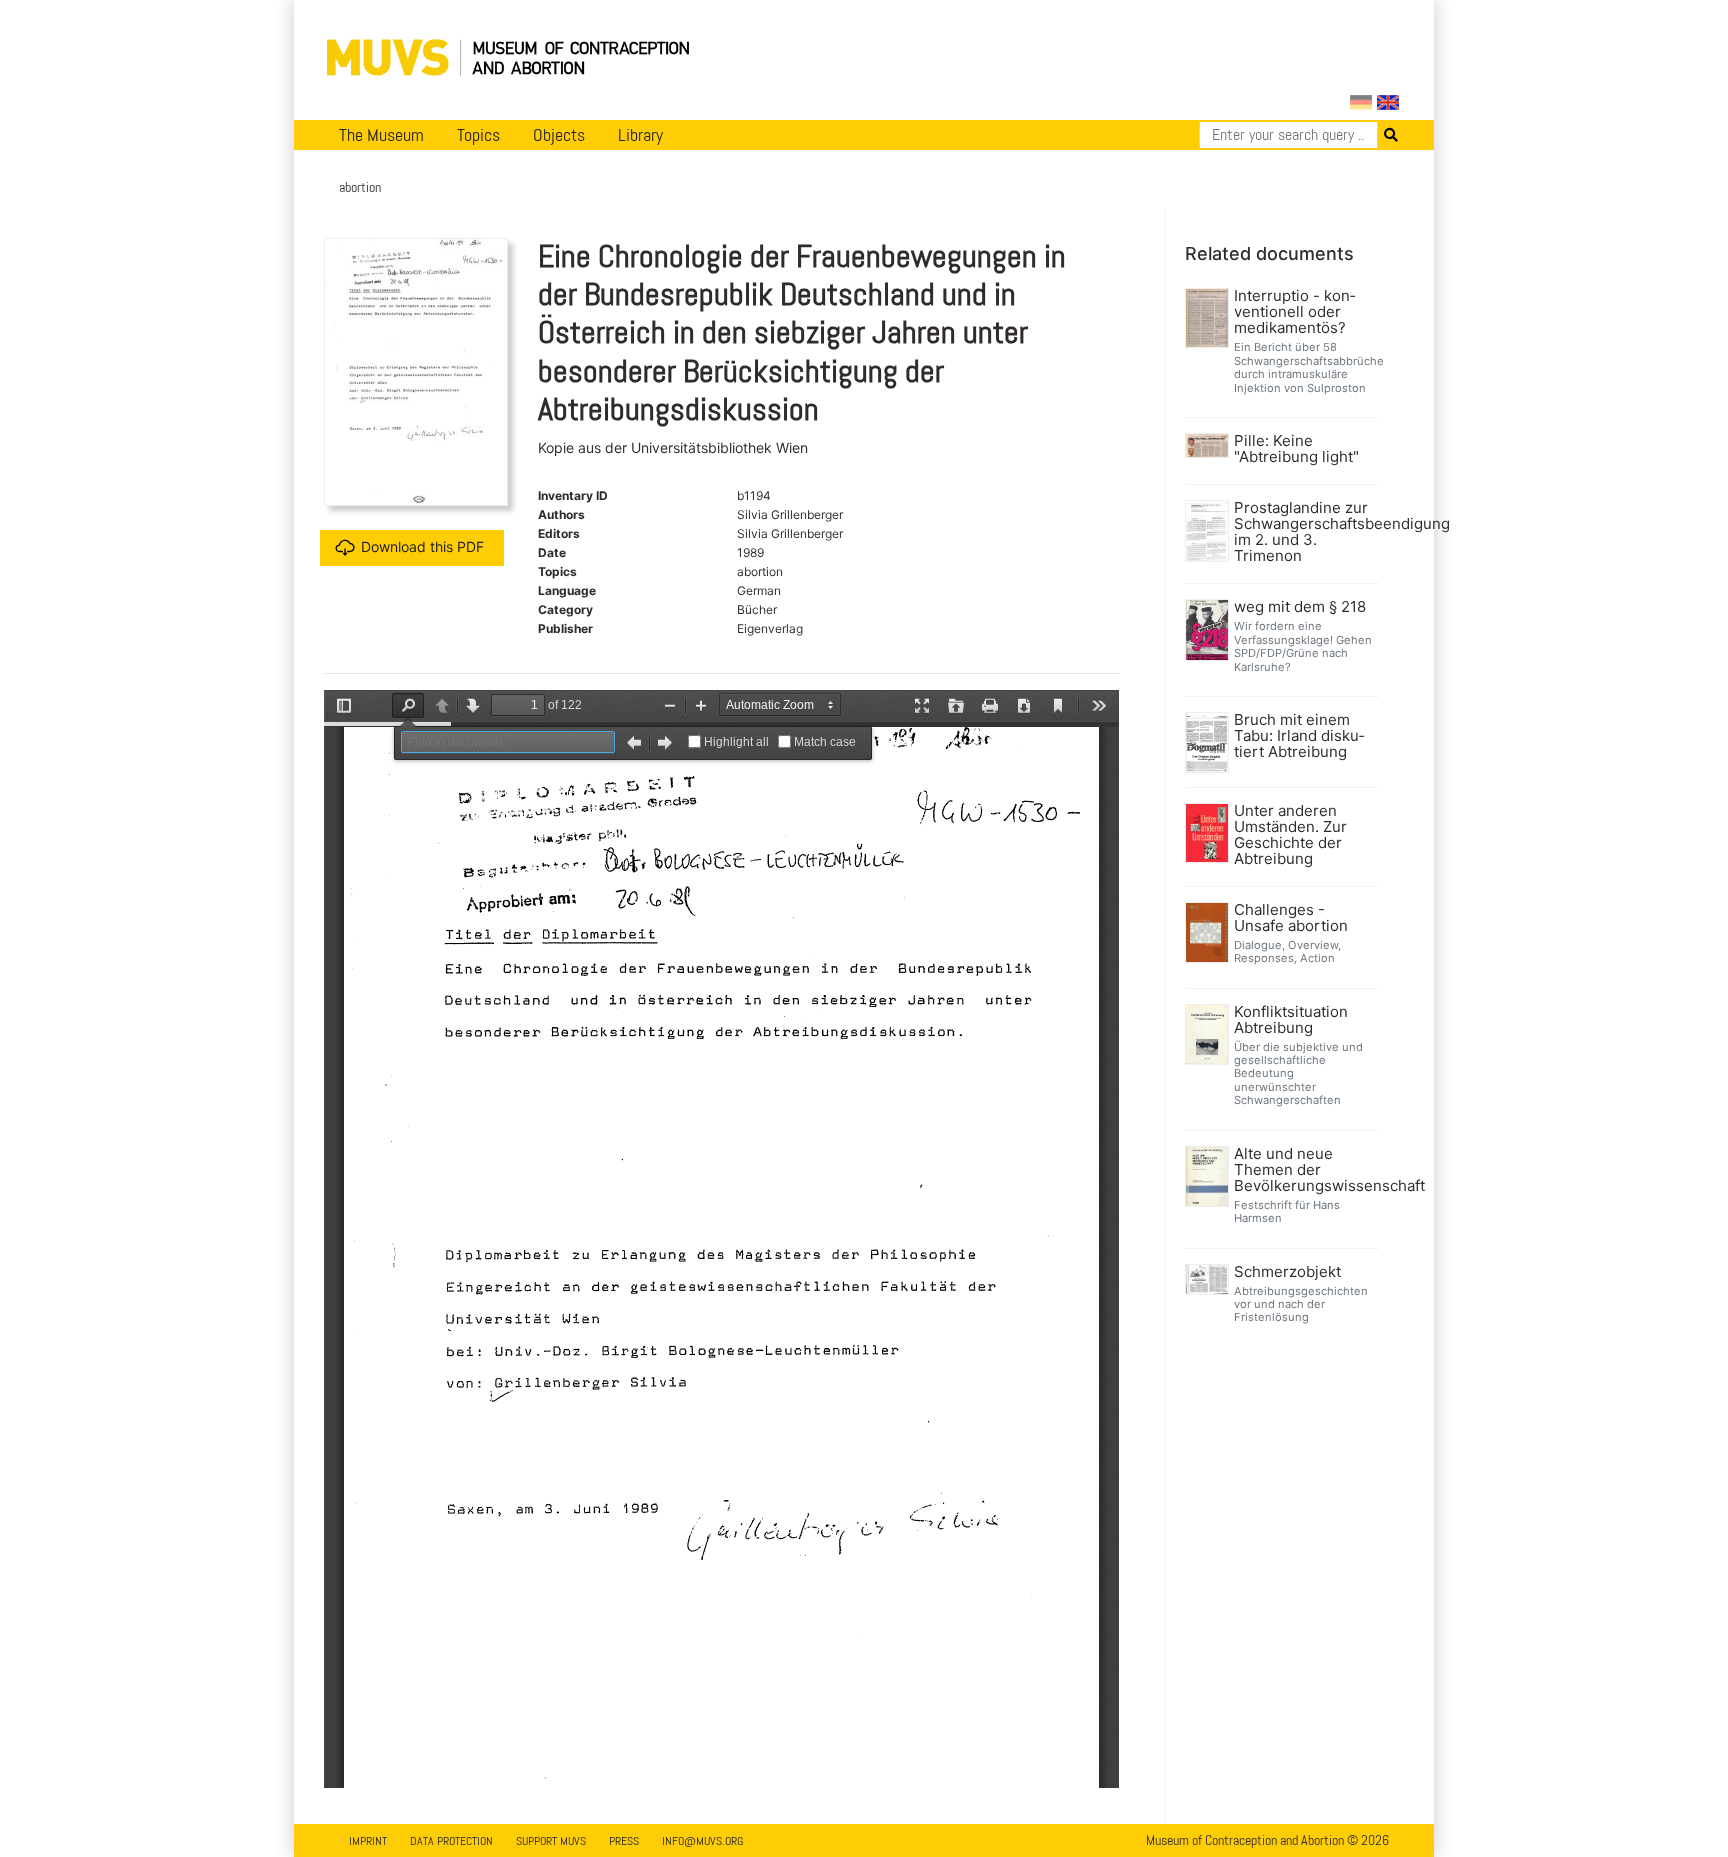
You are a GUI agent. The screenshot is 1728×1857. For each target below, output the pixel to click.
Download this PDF (422, 546)
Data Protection (451, 1841)
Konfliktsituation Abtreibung (1291, 1020)
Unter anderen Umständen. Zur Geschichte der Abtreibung (1290, 835)
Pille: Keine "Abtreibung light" (1296, 449)
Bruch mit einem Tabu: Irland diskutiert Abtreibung (1299, 736)
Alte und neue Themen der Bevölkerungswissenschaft (1304, 1170)
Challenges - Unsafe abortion (1291, 918)
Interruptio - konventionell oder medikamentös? (1294, 312)
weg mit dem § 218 (1300, 607)
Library (640, 135)
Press (624, 1841)
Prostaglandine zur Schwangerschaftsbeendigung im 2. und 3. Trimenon (1304, 532)
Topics (478, 135)
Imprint (368, 1841)
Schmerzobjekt (1287, 1272)
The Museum (381, 135)
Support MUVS (551, 1841)
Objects (559, 135)
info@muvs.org (702, 1841)
